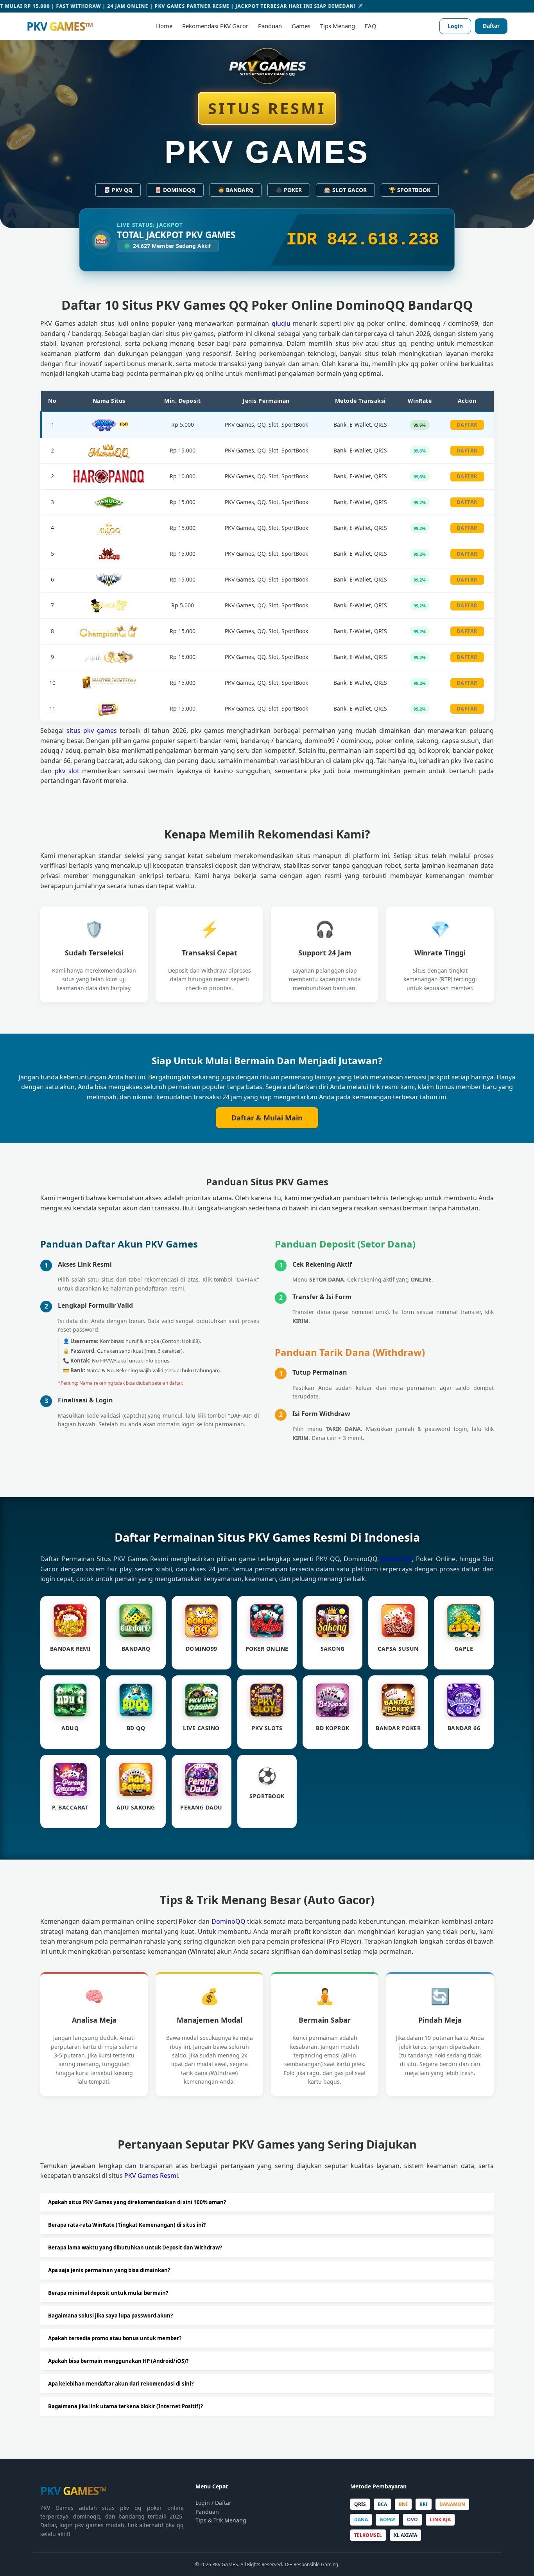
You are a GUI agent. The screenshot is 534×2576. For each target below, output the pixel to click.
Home (164, 26)
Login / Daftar (213, 2503)
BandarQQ (396, 1559)
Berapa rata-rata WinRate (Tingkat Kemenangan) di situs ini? (127, 2225)
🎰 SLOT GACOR (345, 190)
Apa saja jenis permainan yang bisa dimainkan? (109, 2270)
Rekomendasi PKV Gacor (215, 26)
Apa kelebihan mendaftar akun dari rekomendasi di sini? (121, 2384)
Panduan (270, 26)
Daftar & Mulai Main (267, 1118)
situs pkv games (91, 731)
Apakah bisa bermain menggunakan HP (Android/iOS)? (118, 2361)
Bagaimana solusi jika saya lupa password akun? (110, 2316)
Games (301, 26)
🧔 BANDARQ (236, 190)
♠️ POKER (289, 190)
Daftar (491, 26)
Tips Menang (338, 26)
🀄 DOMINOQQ (175, 190)
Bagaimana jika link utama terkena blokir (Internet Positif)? (125, 2406)
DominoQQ (228, 1921)
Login (455, 26)
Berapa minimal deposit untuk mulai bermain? (108, 2293)
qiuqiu (281, 323)
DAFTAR (467, 425)
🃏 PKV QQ (118, 190)
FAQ (371, 26)
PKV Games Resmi (151, 2176)
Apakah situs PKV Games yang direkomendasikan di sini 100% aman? (137, 2202)
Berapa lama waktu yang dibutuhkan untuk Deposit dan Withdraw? (135, 2247)
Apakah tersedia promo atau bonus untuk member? (115, 2338)
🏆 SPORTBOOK (410, 190)
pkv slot (67, 771)
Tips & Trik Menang (221, 2520)
